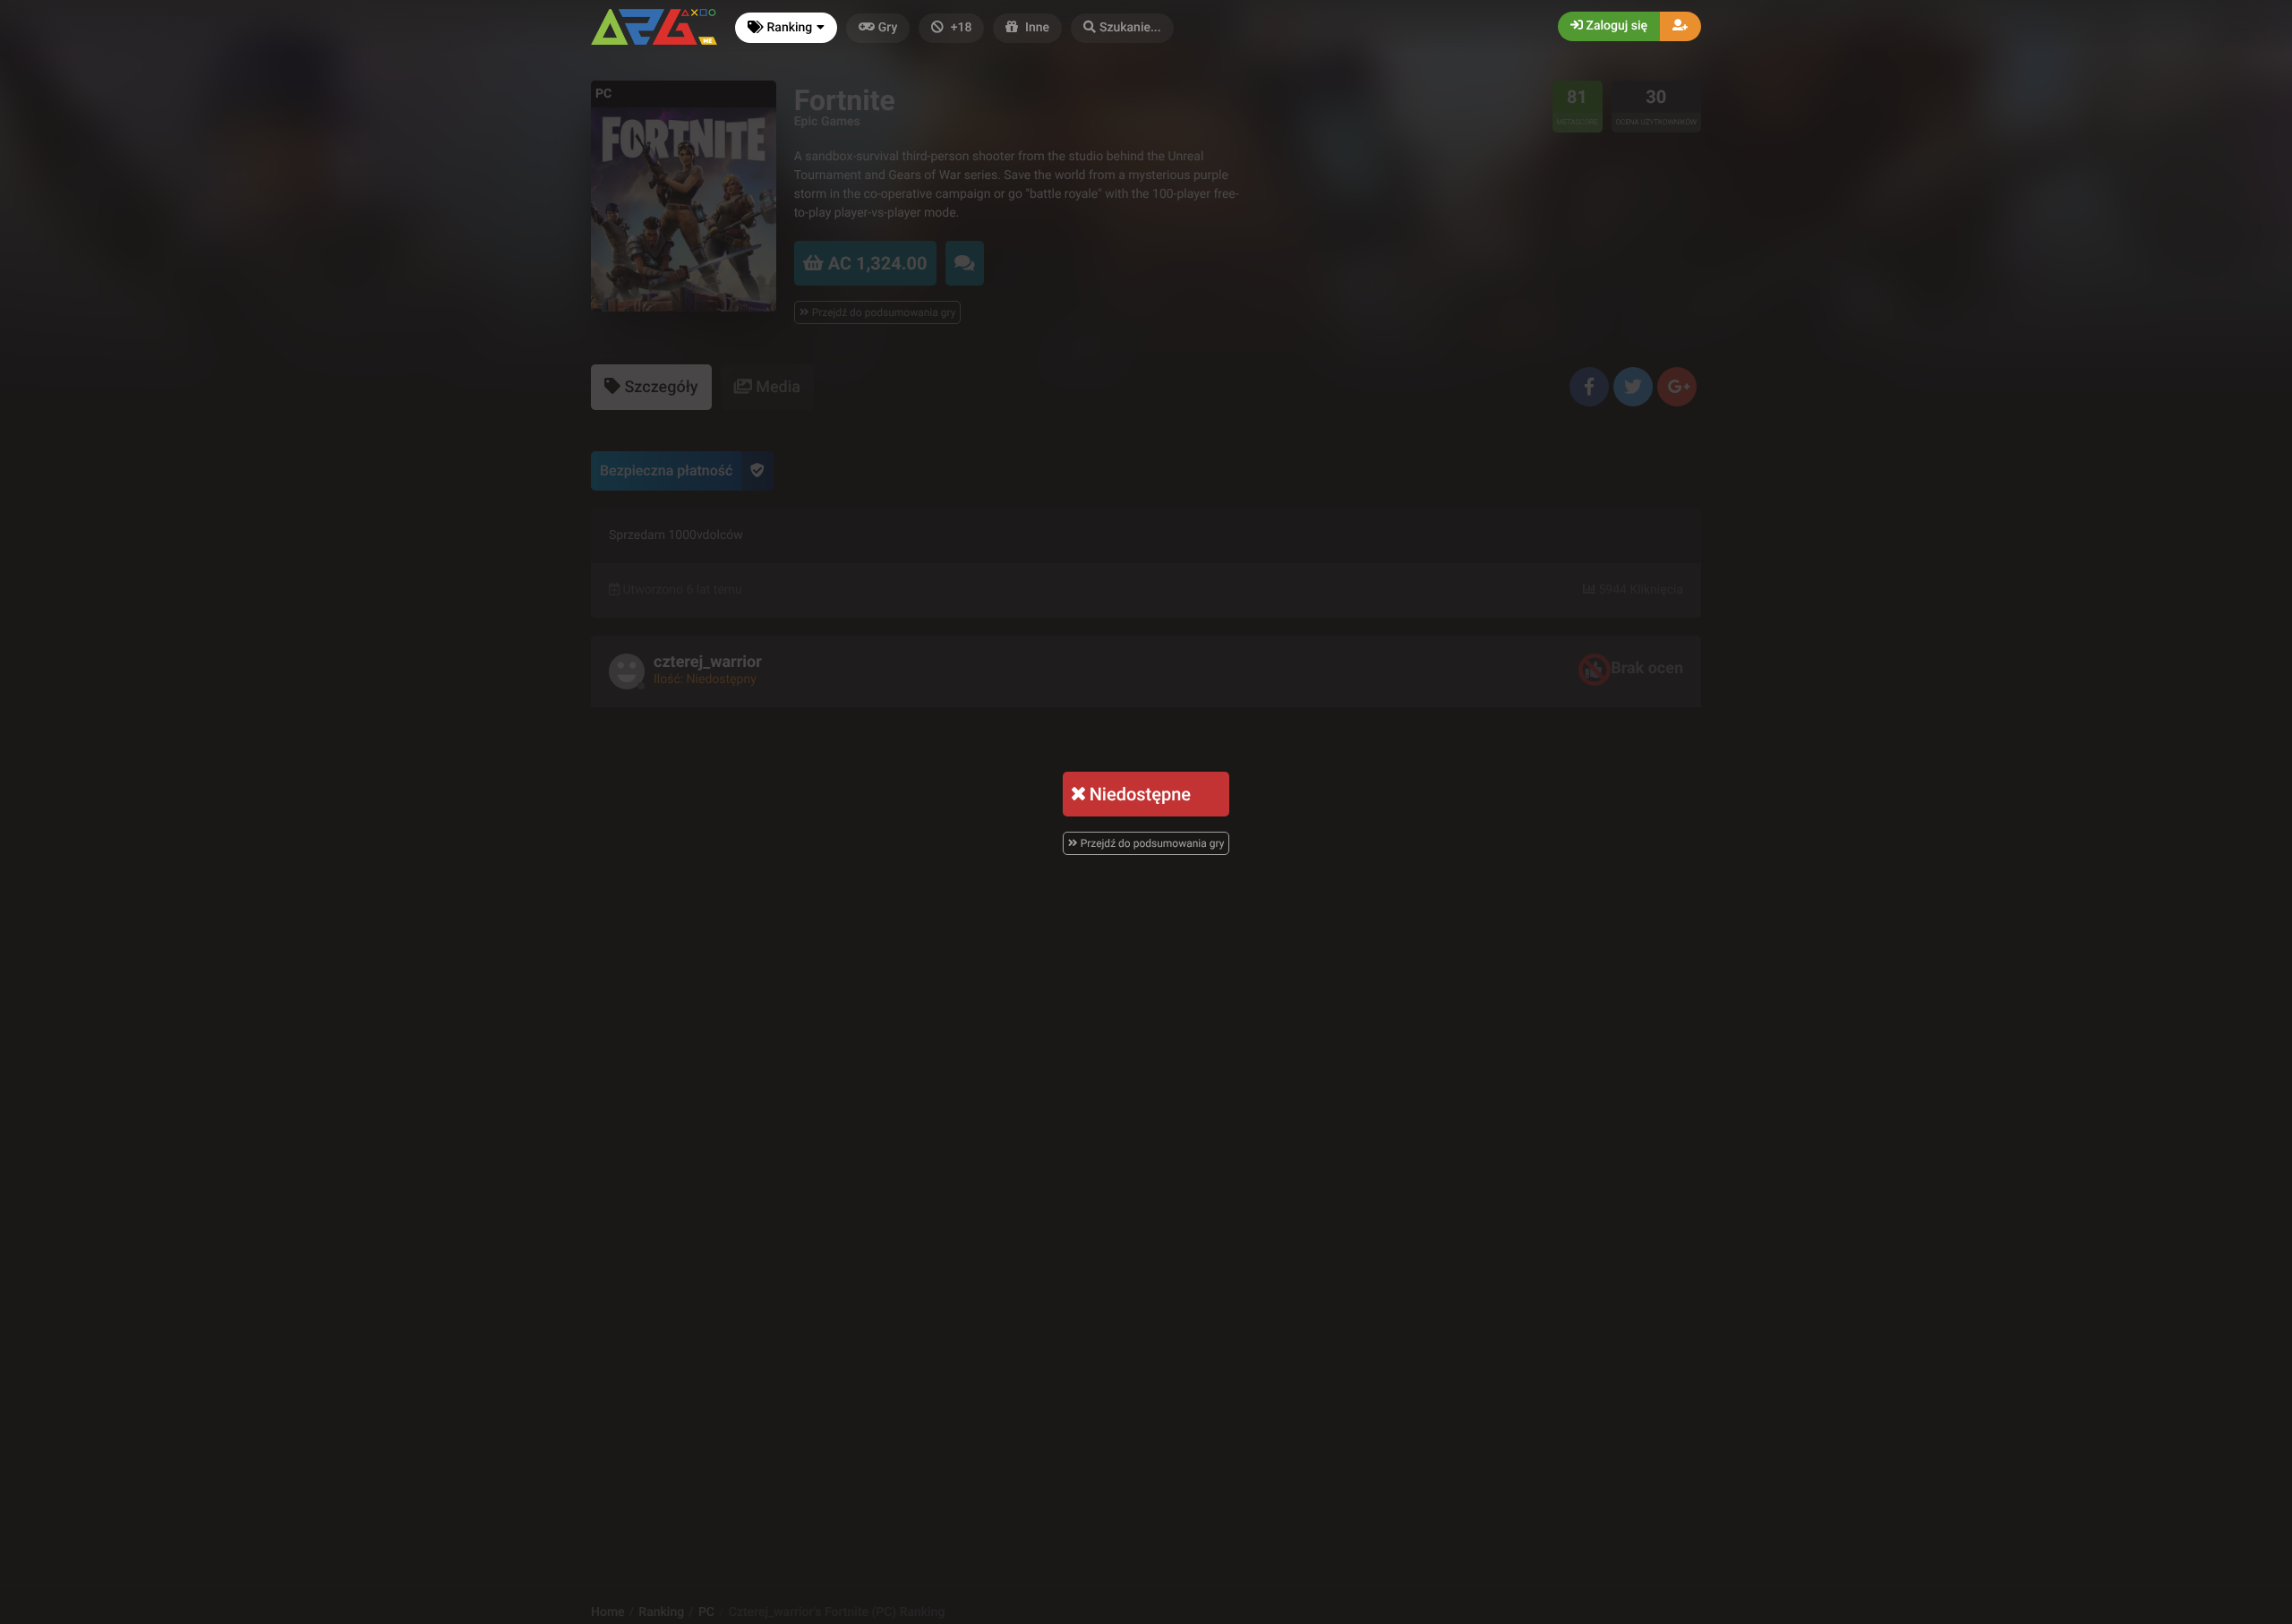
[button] (1122, 28)
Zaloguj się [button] (1615, 26)
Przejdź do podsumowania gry (1151, 843)
